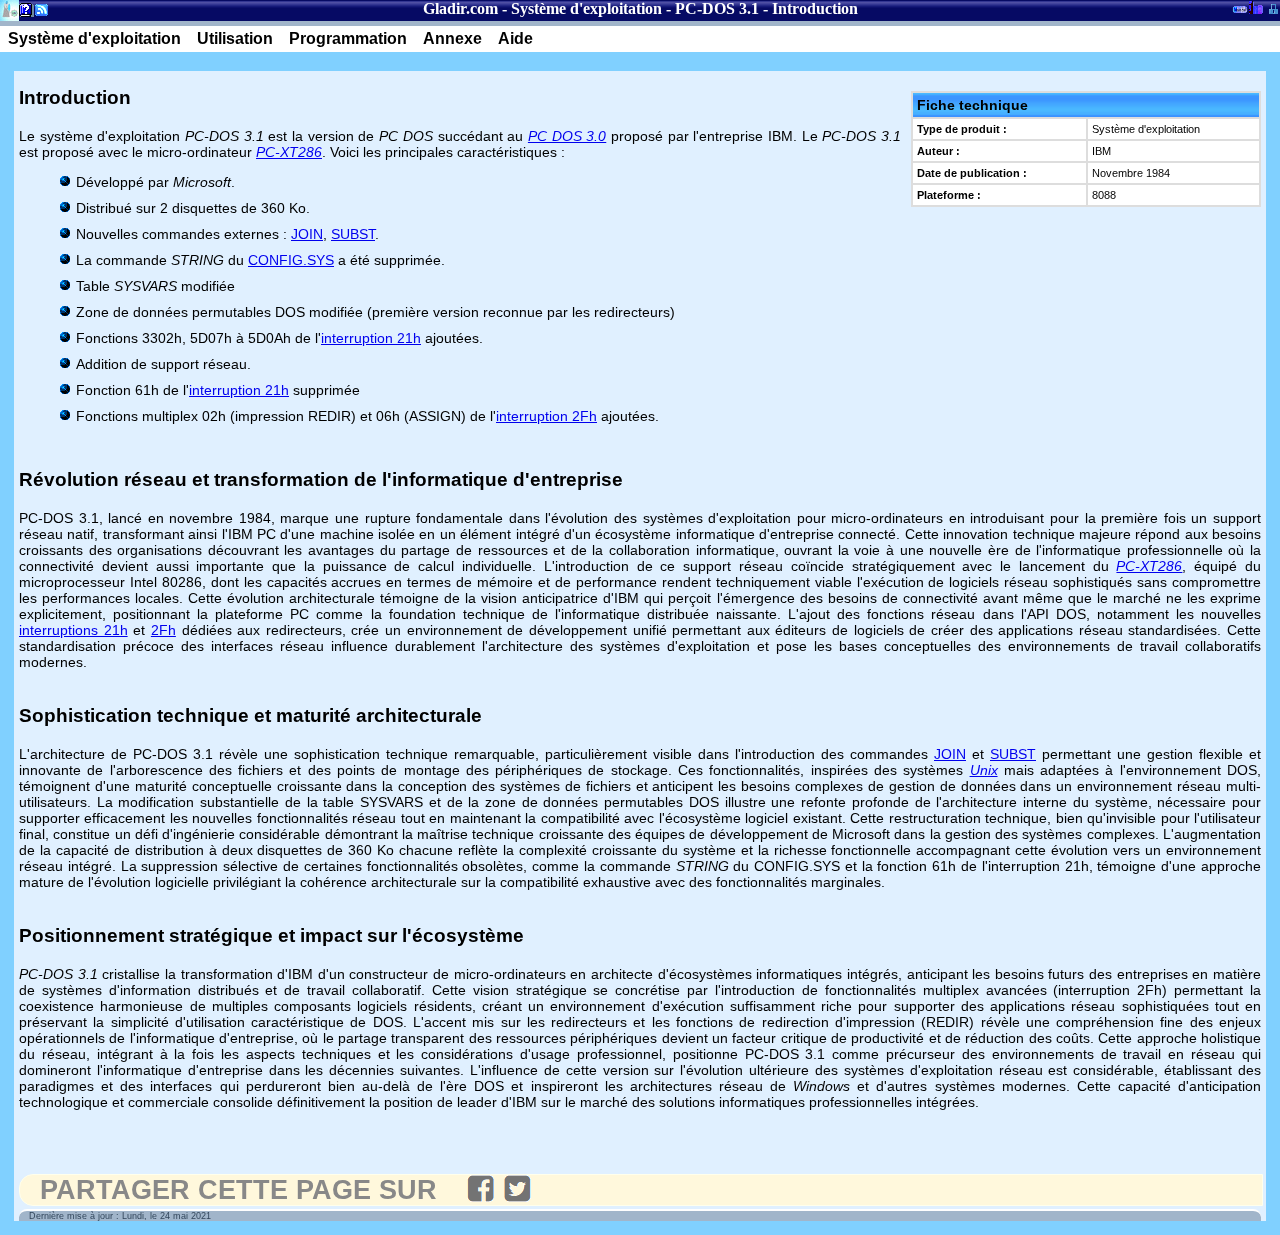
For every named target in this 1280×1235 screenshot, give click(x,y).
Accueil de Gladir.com (9, 8)
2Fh (163, 630)
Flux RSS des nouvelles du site (37, 13)
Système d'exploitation (586, 8)
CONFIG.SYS (291, 260)
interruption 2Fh (546, 416)
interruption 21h (371, 338)
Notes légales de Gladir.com (22, 13)
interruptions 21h (73, 630)
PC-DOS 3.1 (717, 8)
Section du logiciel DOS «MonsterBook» (1240, 13)
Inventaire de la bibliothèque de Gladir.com (1255, 7)
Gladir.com (460, 8)
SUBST (353, 234)
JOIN (307, 234)
